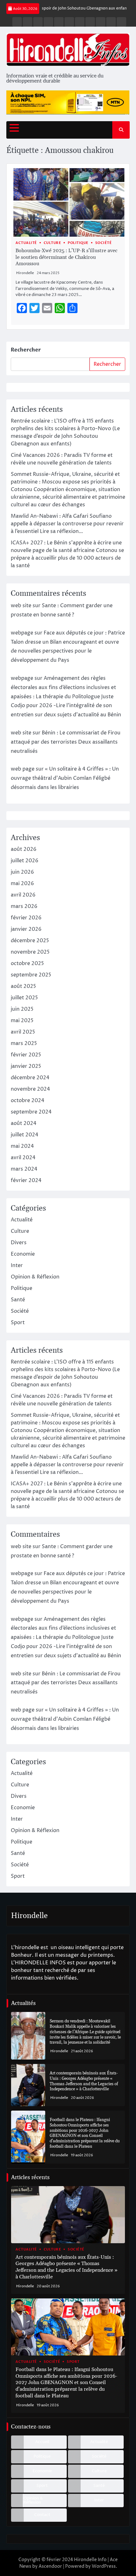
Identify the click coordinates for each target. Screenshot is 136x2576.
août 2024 (24, 1123)
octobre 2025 (27, 963)
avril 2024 (23, 1158)
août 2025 (23, 986)
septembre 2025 (31, 975)
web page (23, 769)
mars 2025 (24, 1043)
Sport (18, 1323)
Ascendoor (50, 2566)
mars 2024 (24, 1169)
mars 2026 (24, 906)
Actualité (26, 243)
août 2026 (24, 849)
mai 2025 (22, 1021)
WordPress (104, 2566)
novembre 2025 (30, 952)
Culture (53, 243)
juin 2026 (22, 872)
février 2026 (26, 918)
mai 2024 (22, 1146)
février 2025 (26, 1055)
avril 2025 (23, 1032)
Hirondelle (25, 273)
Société (104, 243)
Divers (19, 1243)
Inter (17, 1265)
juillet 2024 (25, 1135)
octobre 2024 (28, 1101)
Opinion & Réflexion (35, 1277)
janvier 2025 (26, 1066)
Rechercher (26, 350)
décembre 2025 (30, 941)
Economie (23, 1254)
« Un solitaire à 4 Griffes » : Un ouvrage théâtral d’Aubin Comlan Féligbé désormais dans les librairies (65, 778)
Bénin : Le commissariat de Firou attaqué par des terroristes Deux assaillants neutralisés (66, 742)
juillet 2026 (25, 861)
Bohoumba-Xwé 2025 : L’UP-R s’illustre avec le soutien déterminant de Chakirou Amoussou (66, 257)
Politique (78, 243)
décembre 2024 (30, 1078)
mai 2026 (22, 884)
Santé (18, 1300)
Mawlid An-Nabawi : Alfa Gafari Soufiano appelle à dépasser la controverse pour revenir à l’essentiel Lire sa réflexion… (67, 524)
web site (21, 606)
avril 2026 (23, 895)
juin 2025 (22, 1009)
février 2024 (26, 1180)
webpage (22, 633)
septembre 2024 (31, 1112)
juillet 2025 (24, 998)
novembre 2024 (30, 1089)
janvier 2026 (26, 929)
